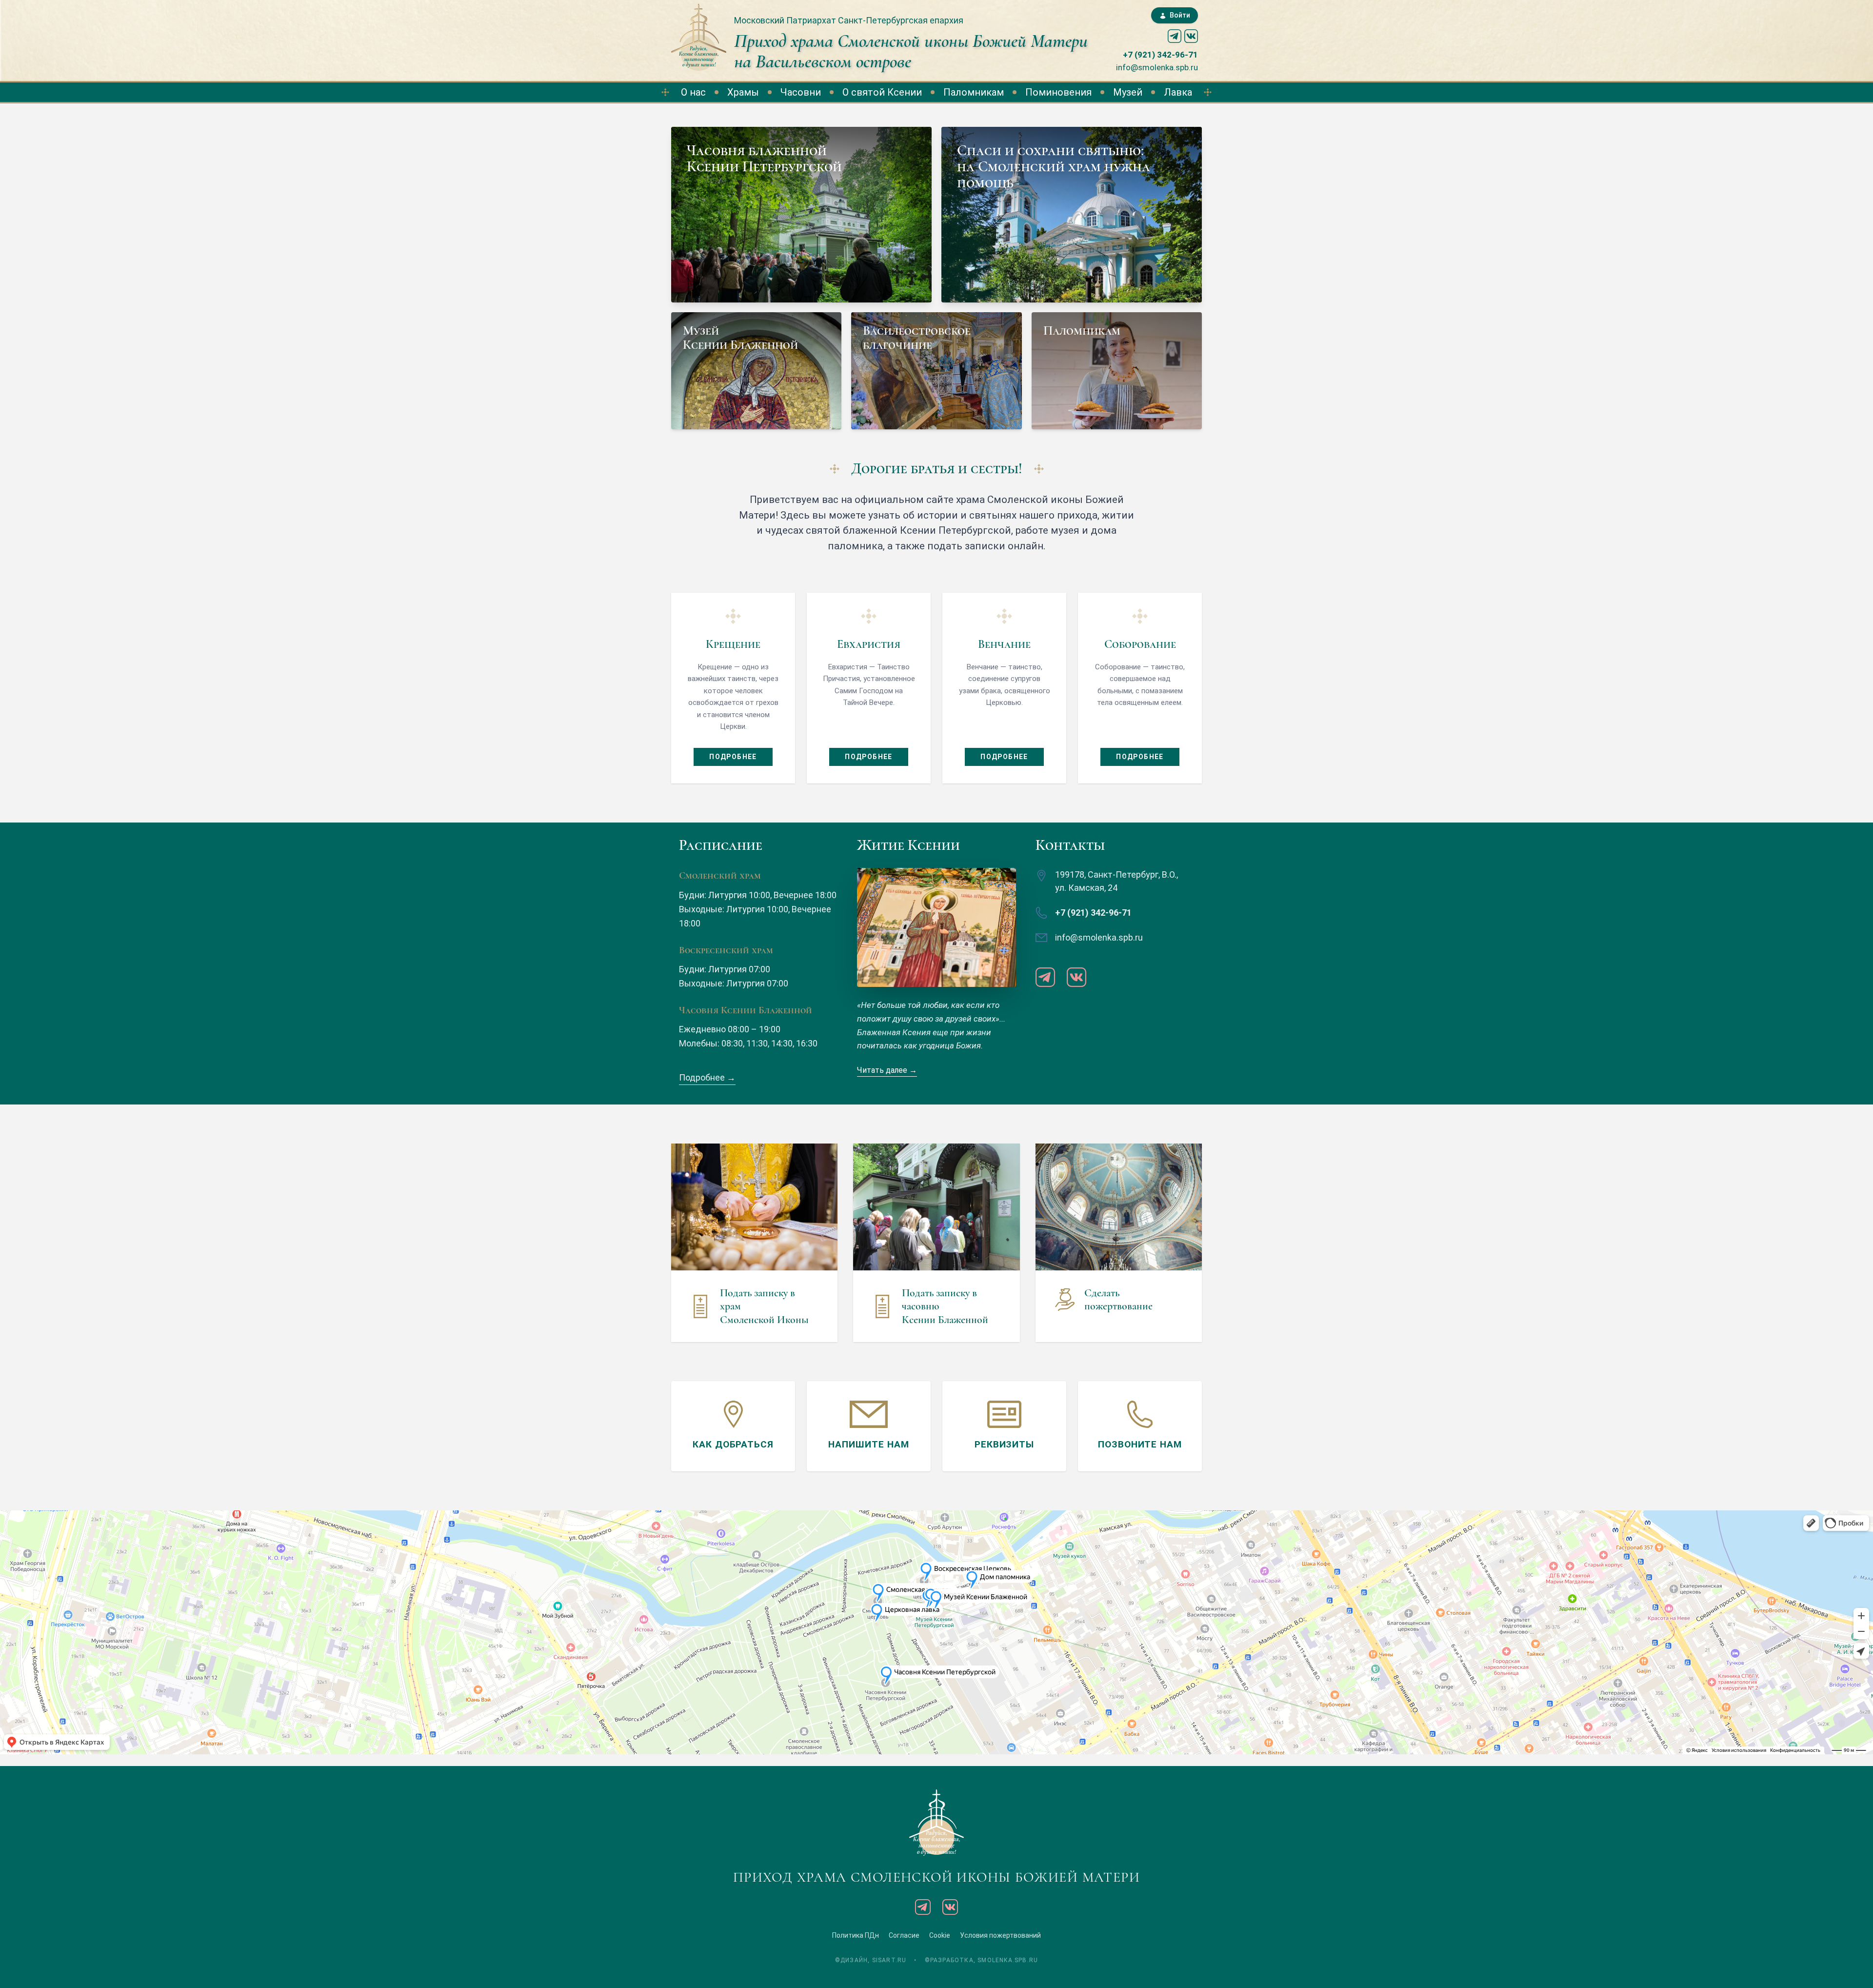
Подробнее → (707, 1077)
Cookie (940, 1935)
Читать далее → (887, 1070)
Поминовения (1058, 92)
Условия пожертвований (1000, 1935)
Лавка (1178, 92)
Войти (1180, 15)
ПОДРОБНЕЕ (733, 757)
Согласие (904, 1935)
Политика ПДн (856, 1935)
